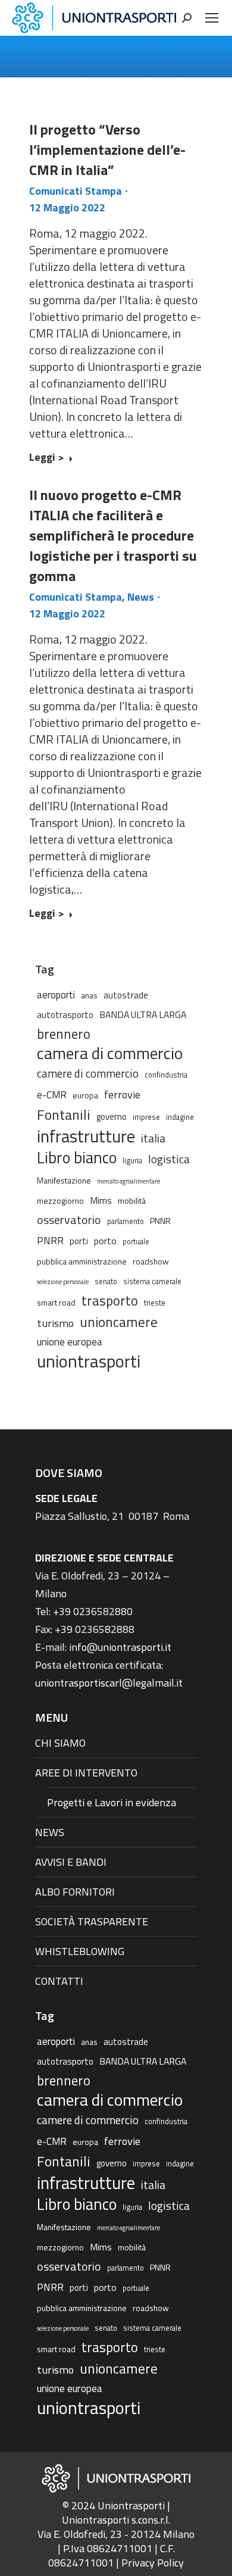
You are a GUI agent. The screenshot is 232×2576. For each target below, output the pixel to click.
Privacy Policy (153, 2563)
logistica (169, 1159)
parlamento (126, 1221)
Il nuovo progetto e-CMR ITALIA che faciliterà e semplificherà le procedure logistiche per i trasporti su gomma (113, 535)
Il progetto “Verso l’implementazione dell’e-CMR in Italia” (107, 149)
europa (85, 1095)
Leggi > (47, 458)
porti (79, 1241)
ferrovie (122, 1094)
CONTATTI (59, 1981)
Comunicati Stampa (76, 191)
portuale (136, 1242)
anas (89, 995)
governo (112, 1117)
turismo (55, 1323)
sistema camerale (152, 1281)
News (141, 597)
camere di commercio (88, 1073)
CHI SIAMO (60, 1743)
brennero (64, 1034)
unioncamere (119, 1322)
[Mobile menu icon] (212, 18)
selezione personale (63, 1282)
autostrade (126, 995)
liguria (132, 1161)
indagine (180, 1117)
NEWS (50, 1832)
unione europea (70, 1342)
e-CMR (52, 1095)
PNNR (160, 1221)
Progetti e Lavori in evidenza (112, 1802)
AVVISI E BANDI (71, 1862)
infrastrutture (86, 1136)
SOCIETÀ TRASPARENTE (92, 1921)
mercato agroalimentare (128, 1181)
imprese (146, 1117)
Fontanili (64, 1114)
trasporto (110, 1301)
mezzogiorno (60, 1200)
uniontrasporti (89, 1361)
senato (106, 1281)
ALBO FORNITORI (75, 1892)
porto (105, 1241)
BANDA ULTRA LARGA (143, 1014)
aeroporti (56, 995)
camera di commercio (110, 1053)
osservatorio (69, 1220)
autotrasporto (65, 1015)
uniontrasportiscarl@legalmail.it (109, 1683)
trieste (155, 1303)
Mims (101, 1200)
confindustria (166, 1075)
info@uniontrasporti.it (120, 1647)
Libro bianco (77, 1157)
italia (153, 1138)
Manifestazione (64, 1180)
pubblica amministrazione (82, 1261)
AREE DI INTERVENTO (86, 1773)
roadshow (151, 1261)
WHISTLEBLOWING (80, 1951)
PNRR (50, 1241)
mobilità (132, 1200)
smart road (56, 1302)
